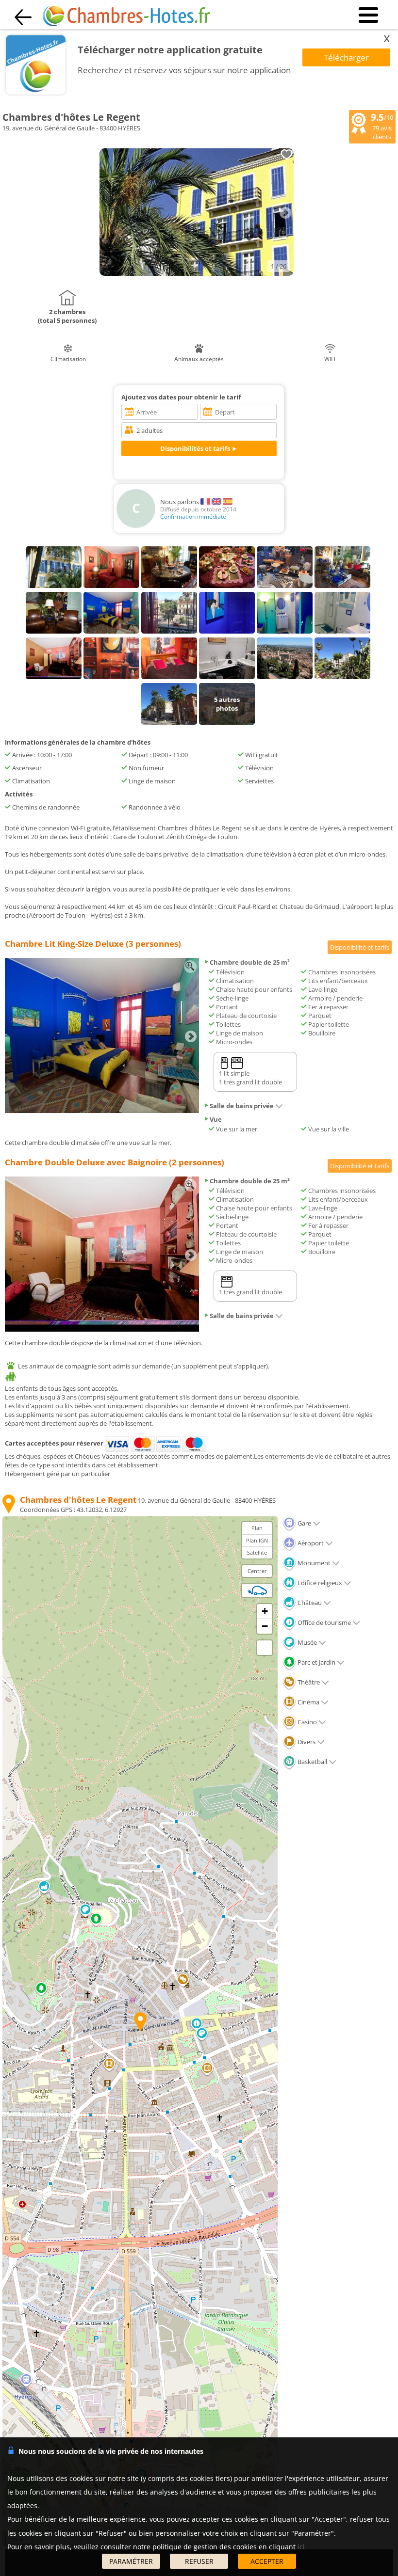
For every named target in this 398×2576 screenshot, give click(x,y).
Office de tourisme (323, 1622)
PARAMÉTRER (131, 2561)
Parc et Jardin (316, 1662)
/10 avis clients (382, 126)
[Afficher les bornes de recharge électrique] (257, 1590)
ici (301, 2547)
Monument (313, 1563)
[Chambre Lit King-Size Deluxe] (102, 1111)
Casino (307, 1722)
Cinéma (308, 1702)
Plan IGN (257, 1540)
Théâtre (308, 1682)
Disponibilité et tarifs (360, 947)
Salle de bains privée (242, 1106)
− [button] (265, 1626)
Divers (306, 1742)
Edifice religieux (319, 1583)
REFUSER (199, 2561)
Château (309, 1603)
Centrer (257, 1571)
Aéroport (310, 1543)
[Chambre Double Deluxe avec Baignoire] (102, 1329)
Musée (307, 1642)
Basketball (312, 1762)
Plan (257, 1528)
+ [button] (265, 1611)
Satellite (257, 1552)
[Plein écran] (265, 1648)
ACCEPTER (267, 2561)
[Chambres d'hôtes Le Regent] (197, 273)
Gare (304, 1523)
